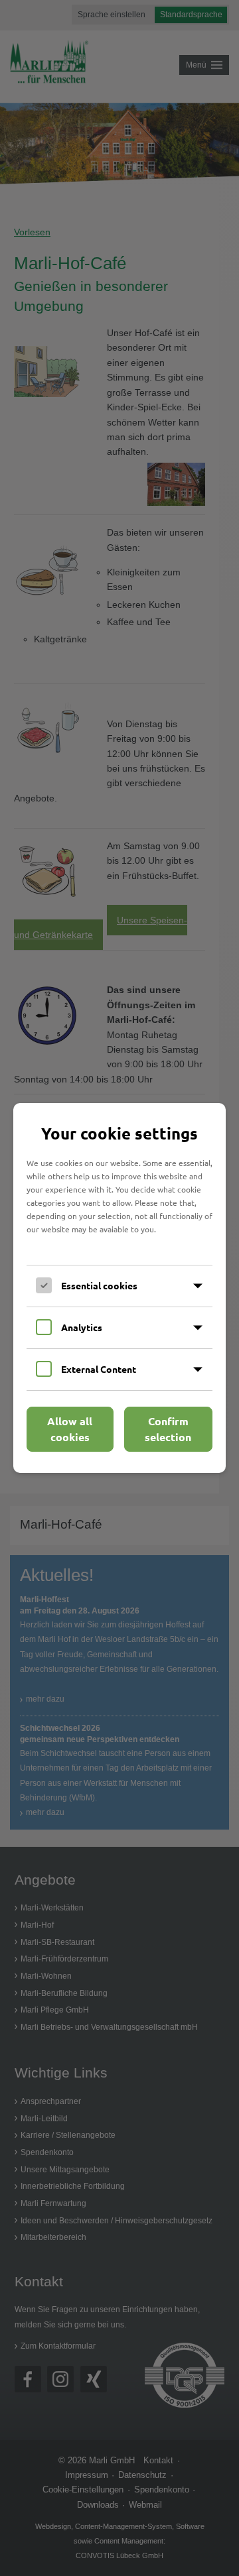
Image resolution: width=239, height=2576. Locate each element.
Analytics (82, 1327)
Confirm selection (168, 1429)
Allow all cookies (70, 1429)
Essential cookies (99, 1285)
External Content (99, 1369)
